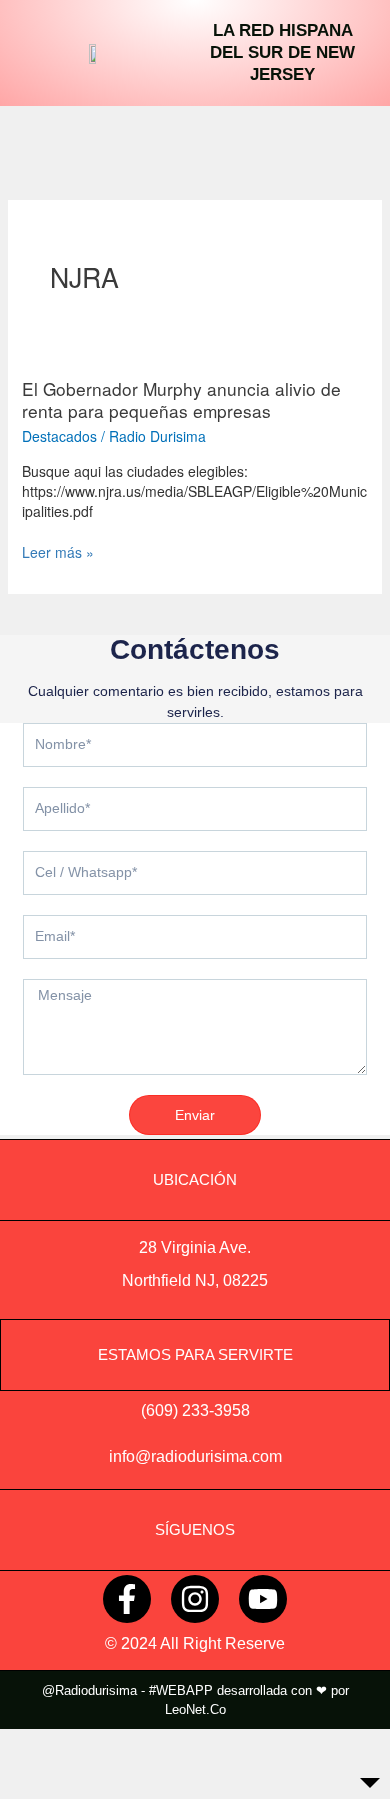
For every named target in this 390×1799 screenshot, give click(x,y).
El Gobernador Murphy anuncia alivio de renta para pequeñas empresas (181, 400)
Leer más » (58, 552)
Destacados (59, 436)
